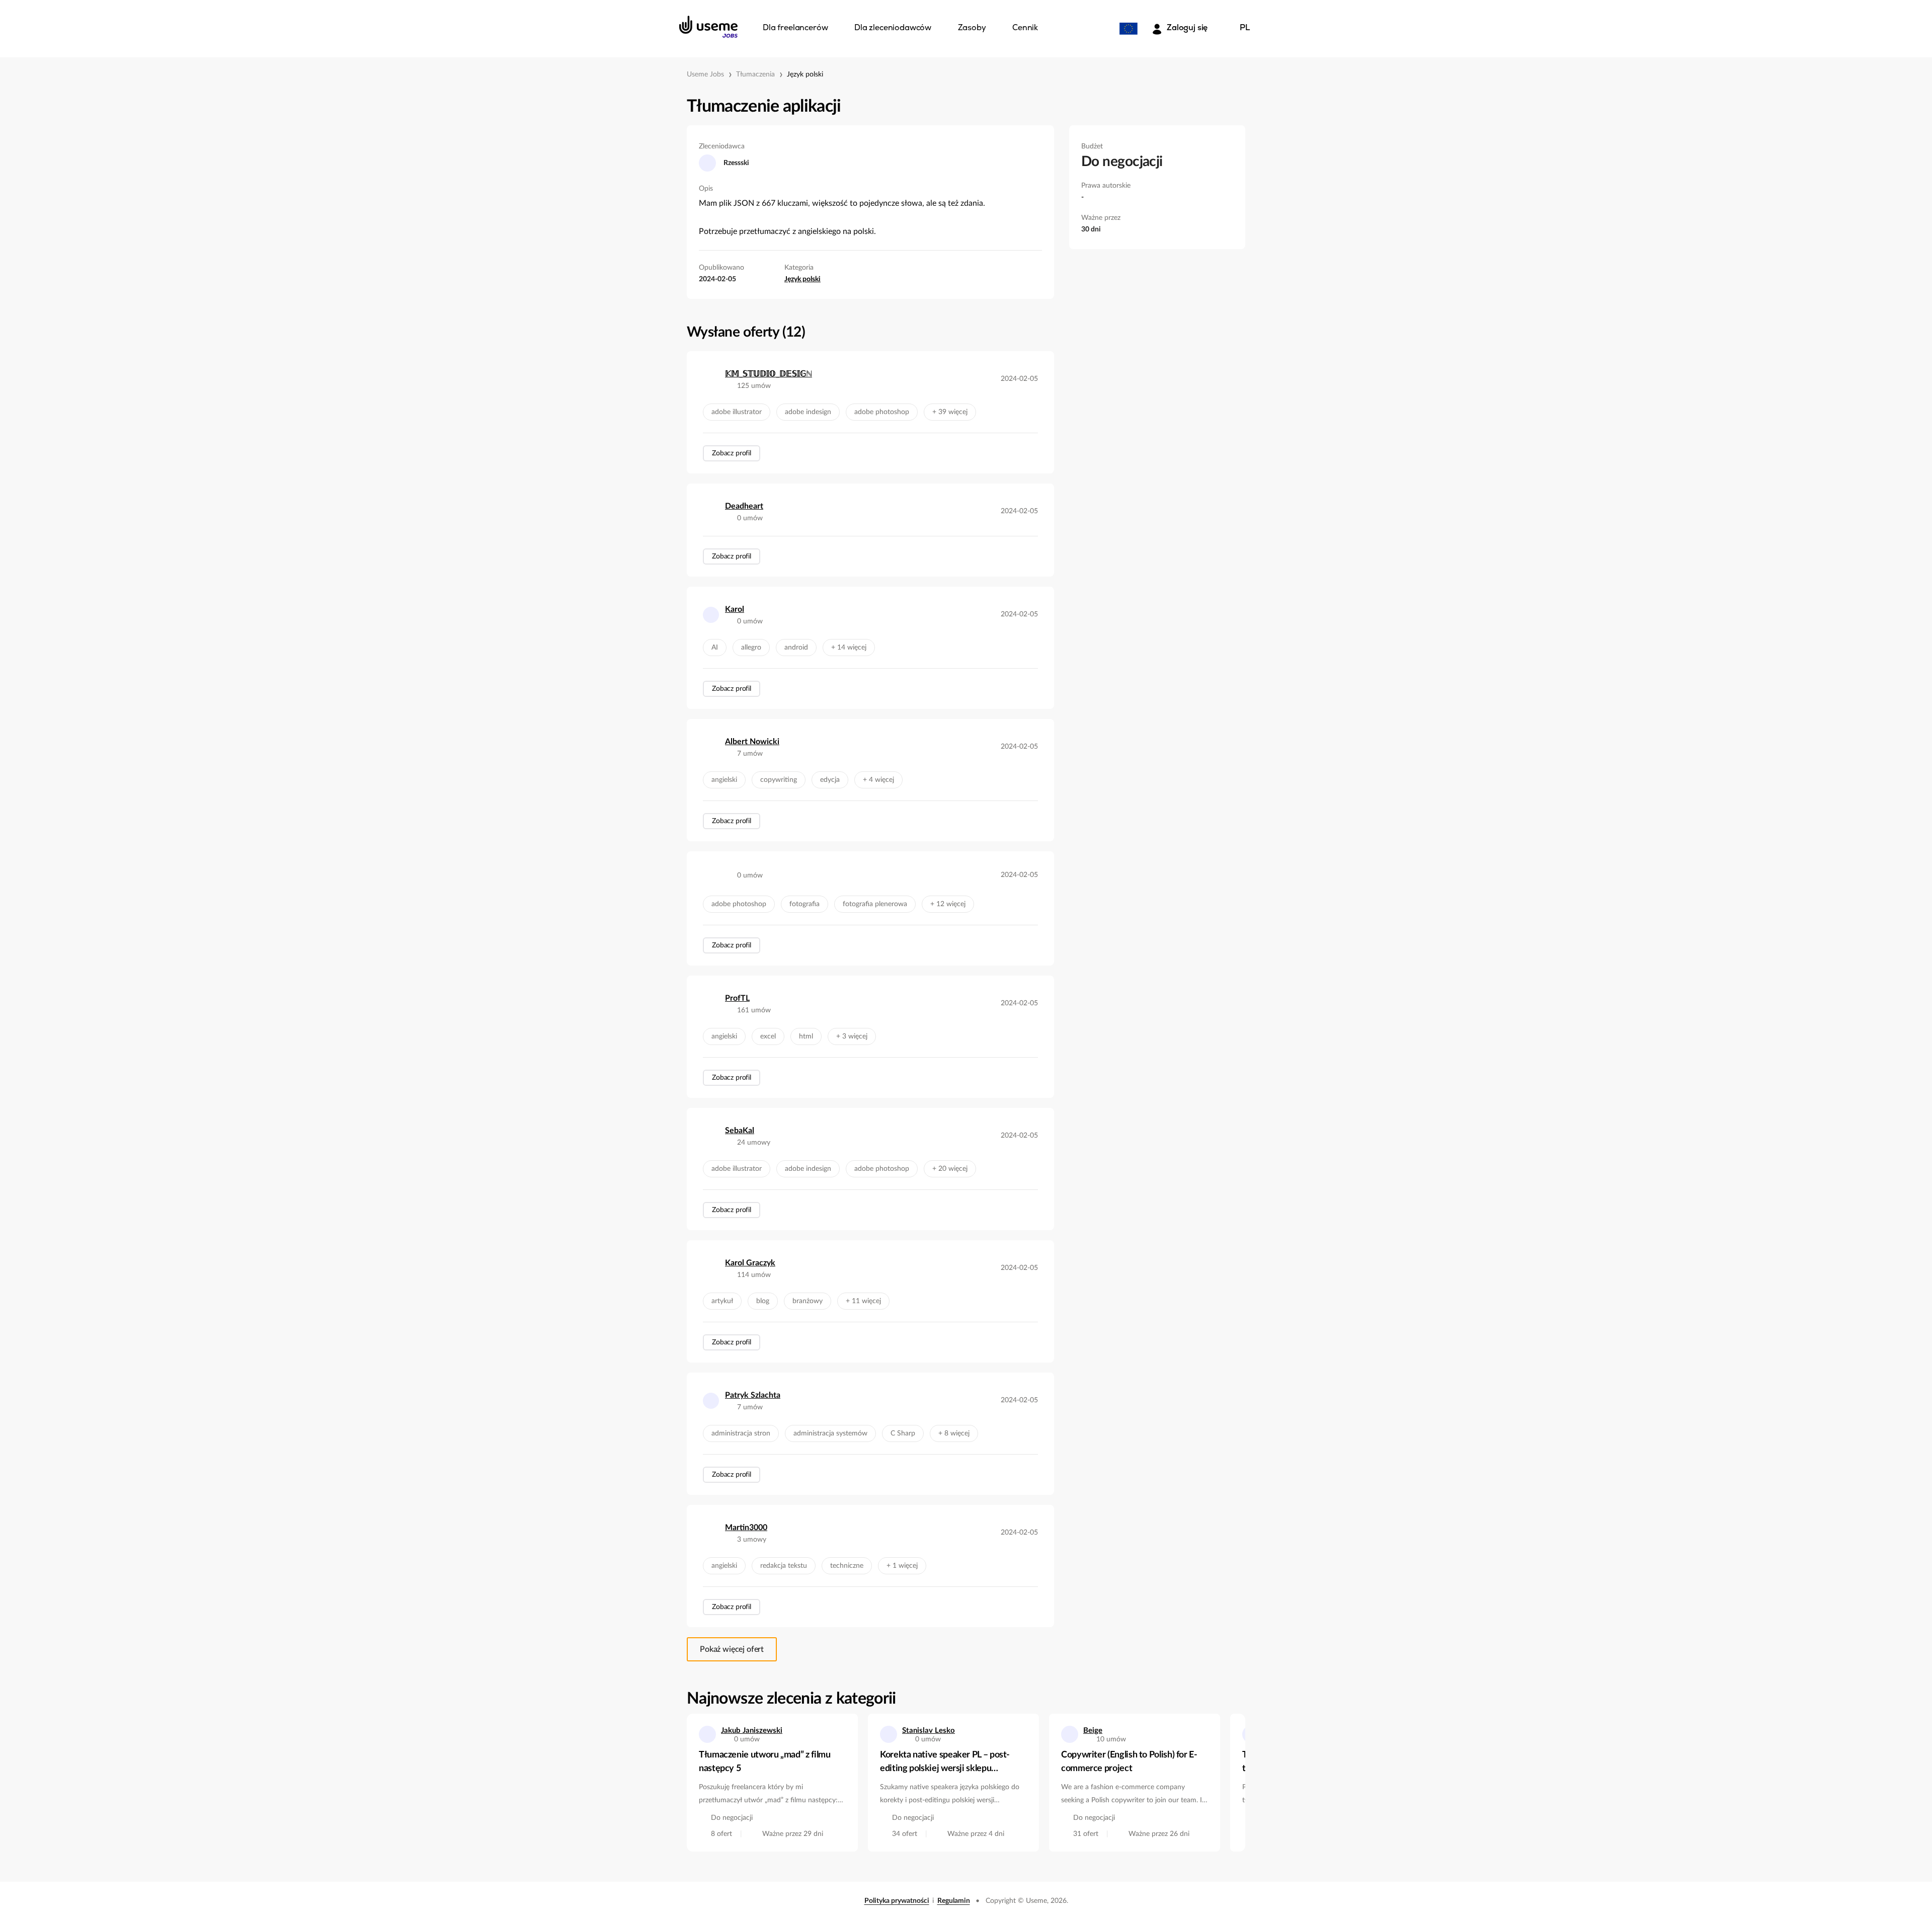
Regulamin (954, 1901)
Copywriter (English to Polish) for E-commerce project (1129, 1762)
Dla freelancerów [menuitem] (795, 28)
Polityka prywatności (897, 1901)
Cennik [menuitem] (1025, 28)
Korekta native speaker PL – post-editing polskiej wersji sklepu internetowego (945, 1763)
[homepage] (708, 27)
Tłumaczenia (755, 74)
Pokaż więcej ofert (732, 1649)
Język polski (805, 74)
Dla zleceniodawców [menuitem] (893, 28)
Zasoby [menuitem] (972, 28)
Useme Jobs (705, 74)
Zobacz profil (732, 453)
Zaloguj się (1187, 28)
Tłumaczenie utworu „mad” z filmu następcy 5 (764, 1762)
